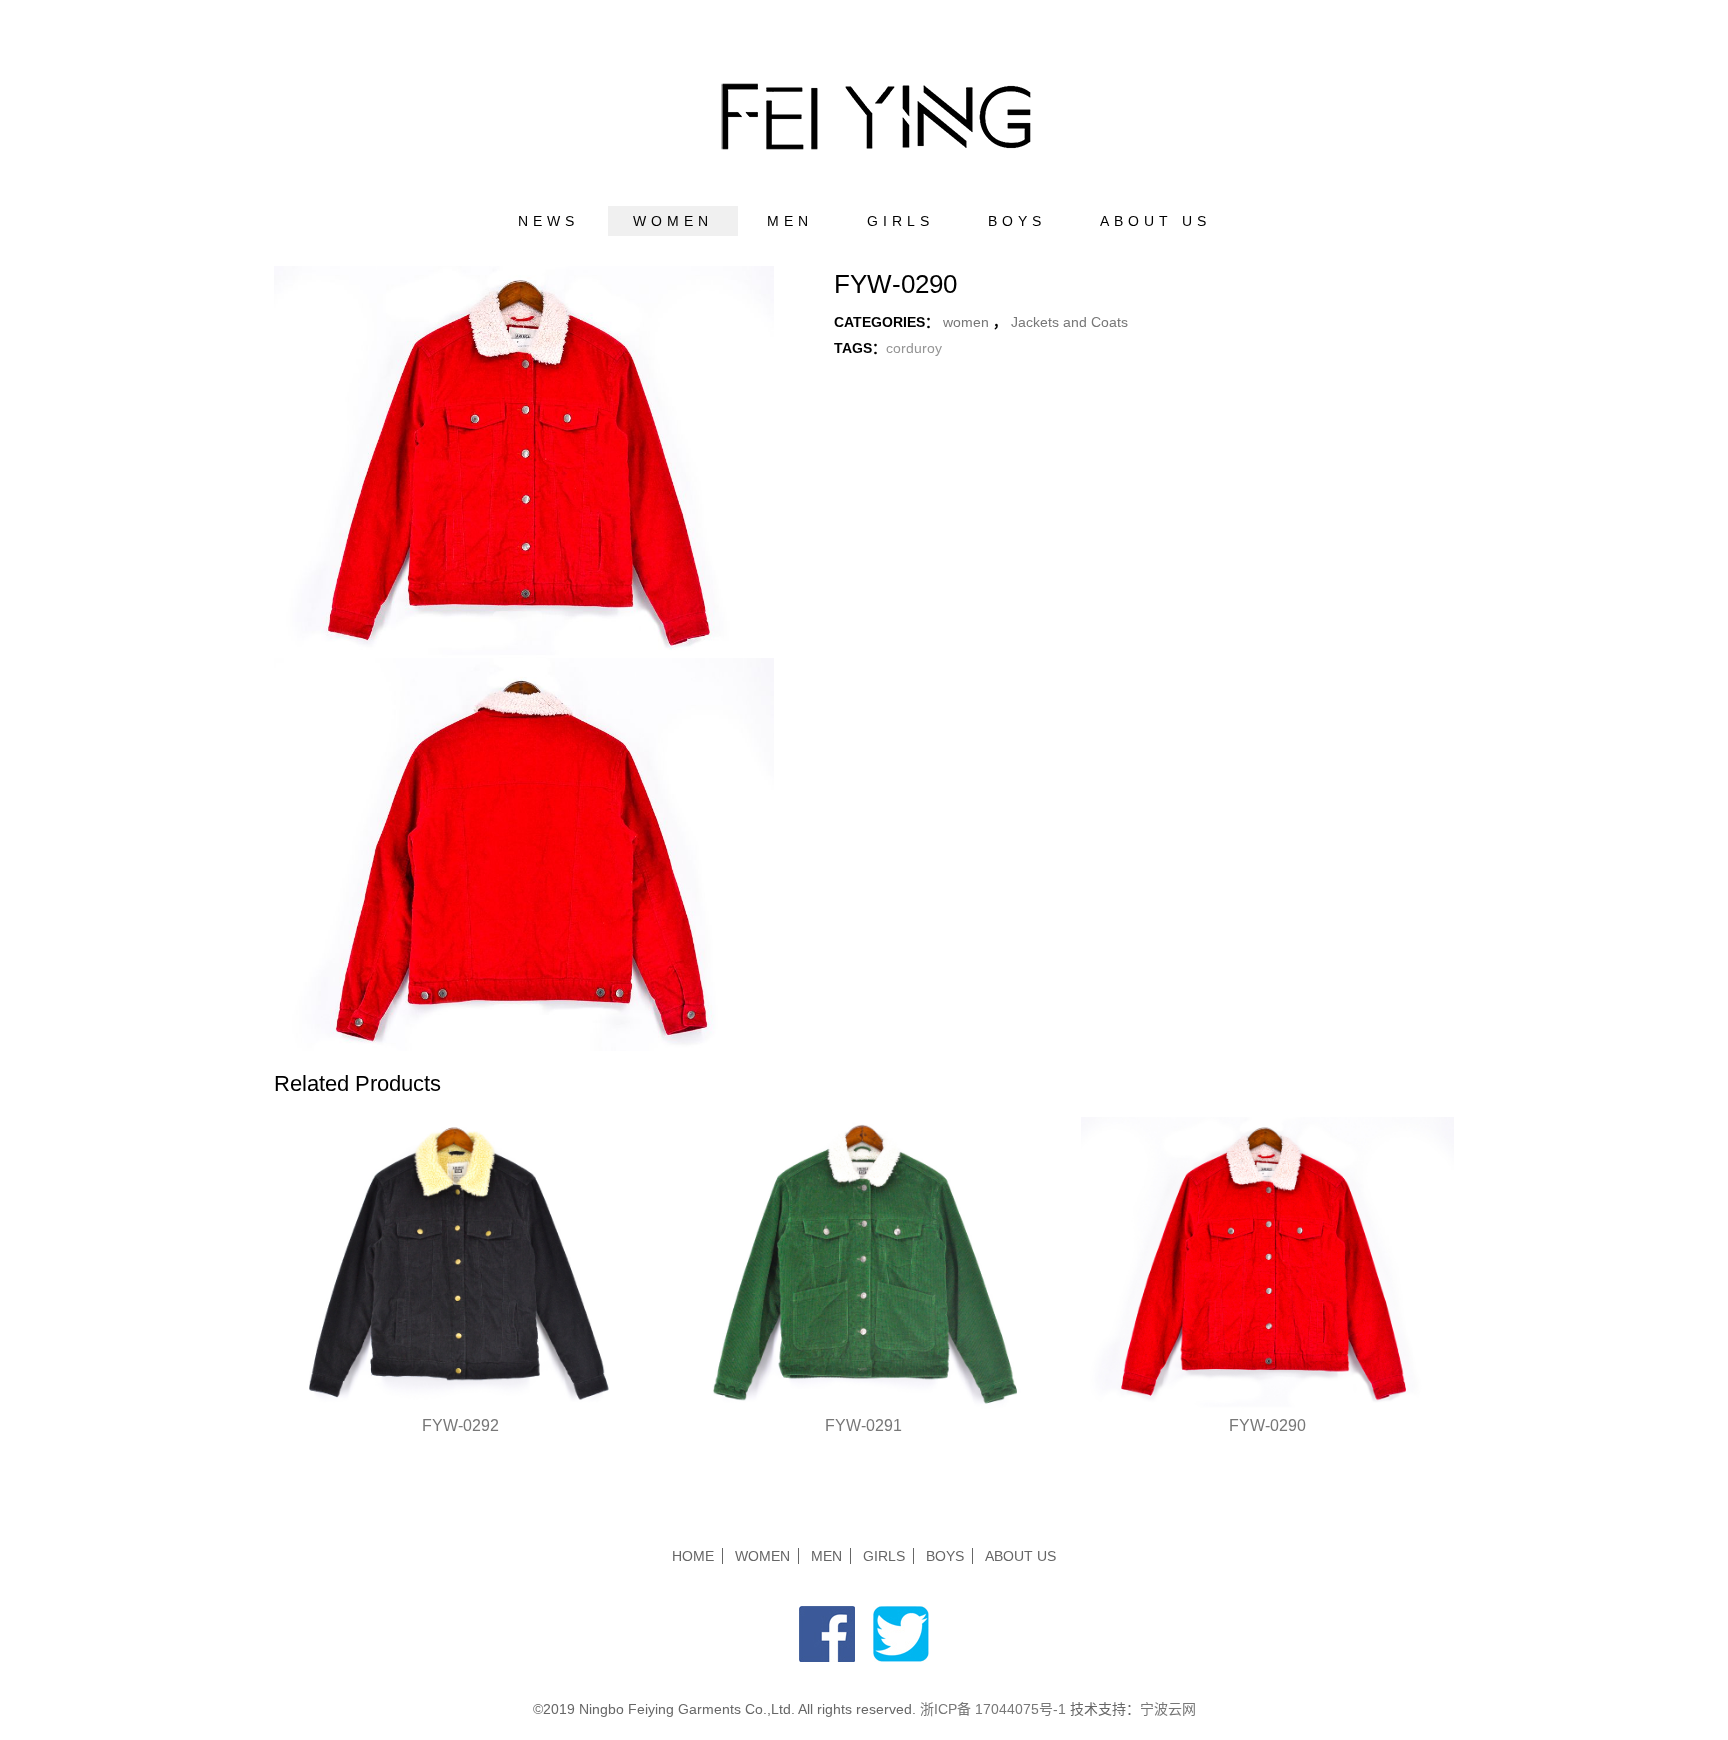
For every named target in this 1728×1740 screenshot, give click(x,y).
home (693, 1556)
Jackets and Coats (1069, 322)
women (673, 221)
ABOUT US (1155, 221)
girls (900, 221)
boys (1017, 221)
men (790, 221)
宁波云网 (1168, 1709)
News (548, 221)
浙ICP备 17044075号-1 (995, 1709)
